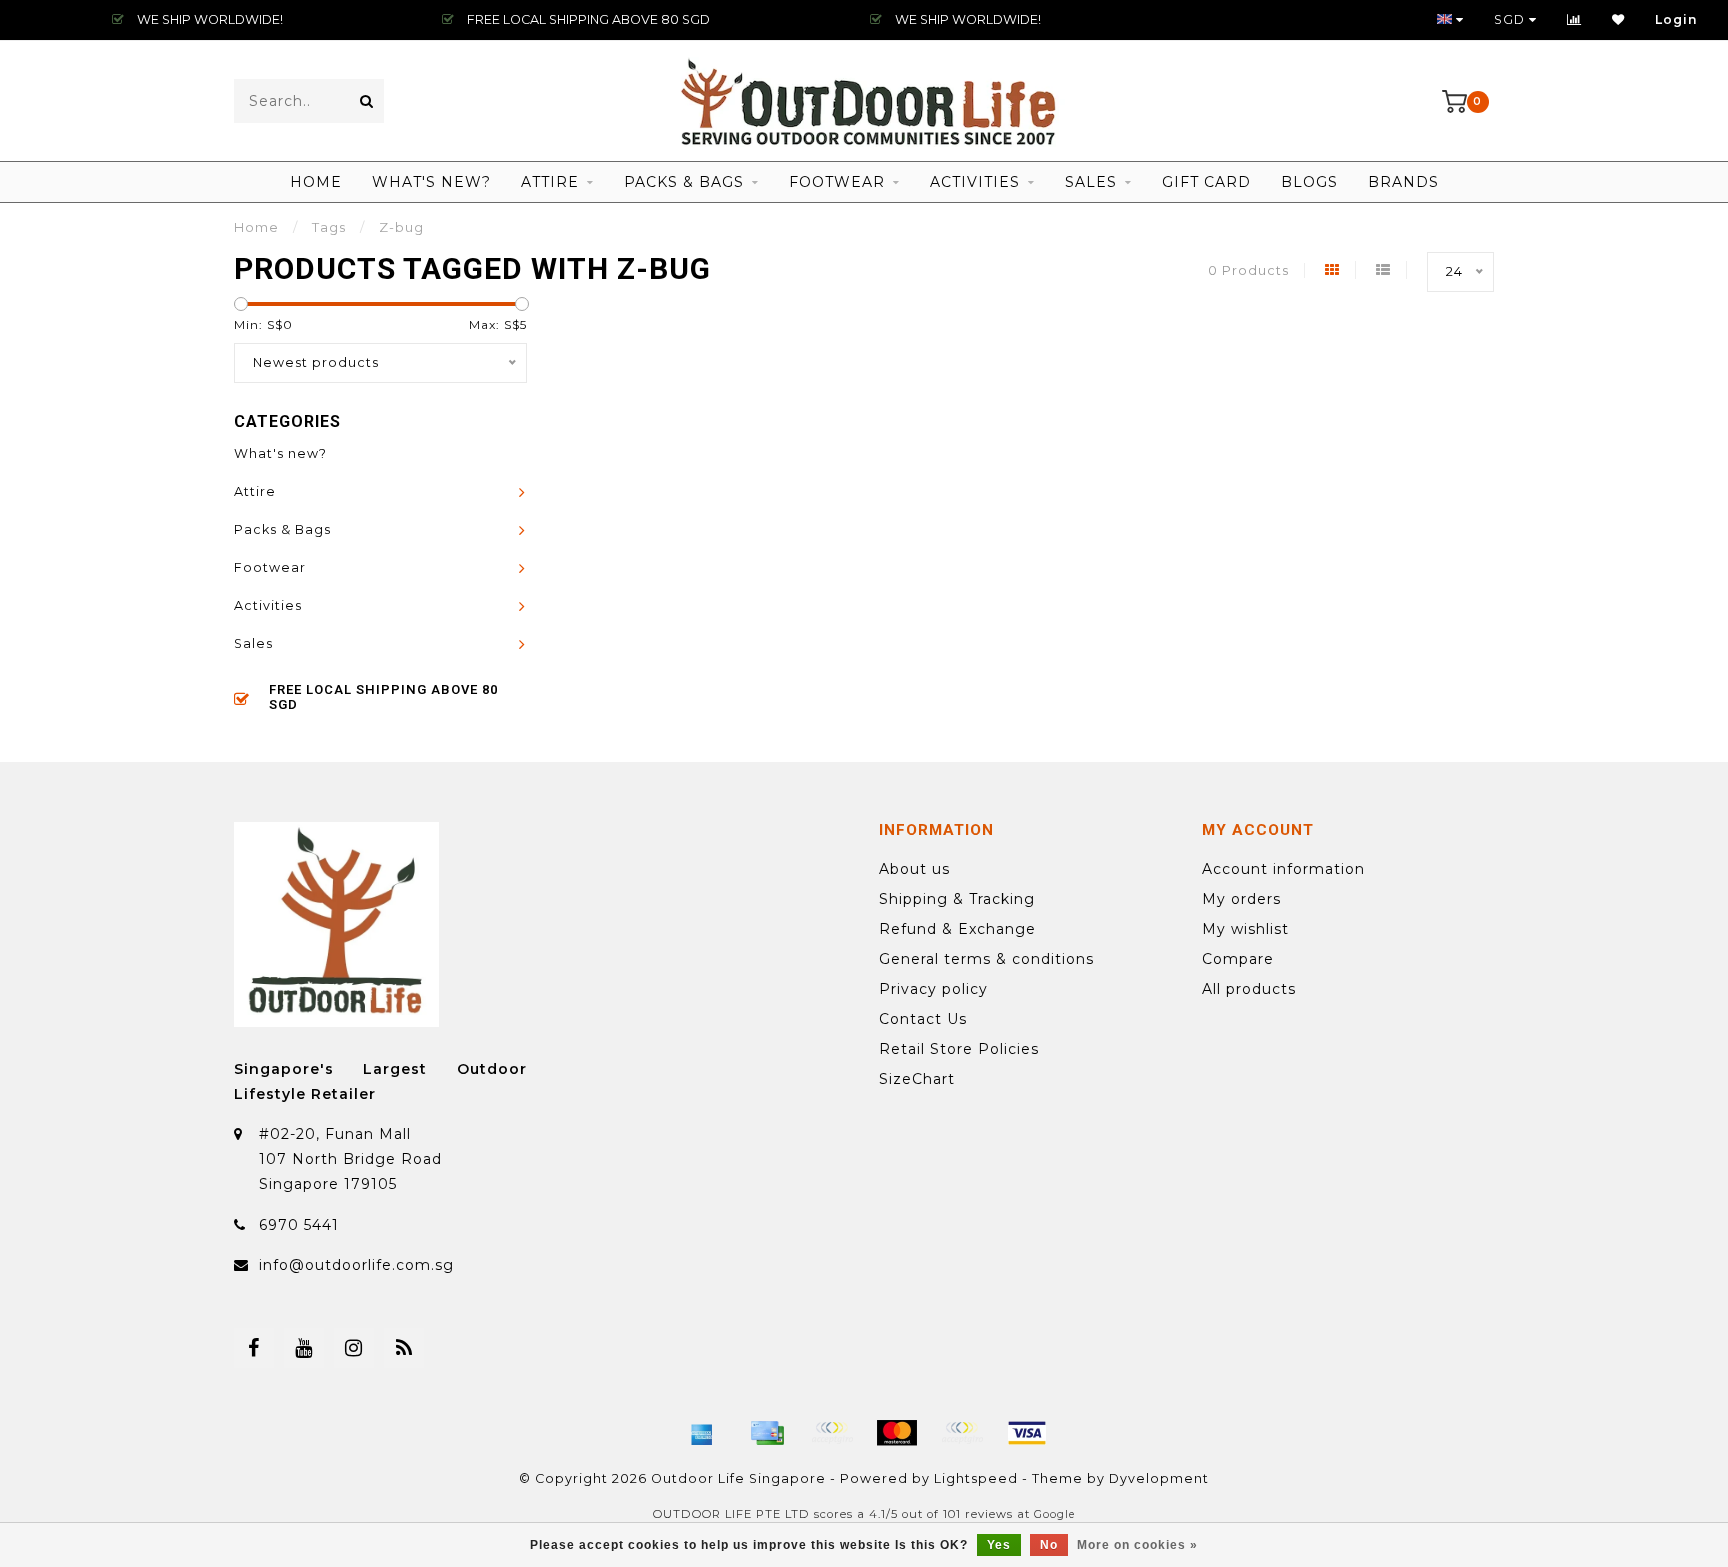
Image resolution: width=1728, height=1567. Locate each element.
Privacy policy (933, 989)
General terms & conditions (986, 959)
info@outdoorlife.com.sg (356, 1265)
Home (316, 182)
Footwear (837, 182)
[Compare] (1574, 19)
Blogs (1309, 182)
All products (1249, 989)
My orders (1241, 899)
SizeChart (917, 1079)
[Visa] (1027, 1433)
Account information (1283, 869)
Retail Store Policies (959, 1049)
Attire (550, 182)
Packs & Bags (684, 182)
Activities (975, 182)
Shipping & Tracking (957, 899)
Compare (1238, 959)
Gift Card (1206, 182)
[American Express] (702, 1433)
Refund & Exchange (957, 929)
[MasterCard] (897, 1433)
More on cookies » (1137, 1545)
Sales (1091, 182)
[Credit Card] (767, 1433)
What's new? (431, 182)
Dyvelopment (1159, 1478)
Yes (999, 1545)
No (1049, 1545)
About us (914, 869)
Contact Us (923, 1019)
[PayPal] (962, 1433)
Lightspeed (976, 1478)
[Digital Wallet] (832, 1433)
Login (1676, 19)
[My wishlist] (1618, 19)
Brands (1403, 182)
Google (1054, 1514)
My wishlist (1245, 929)
